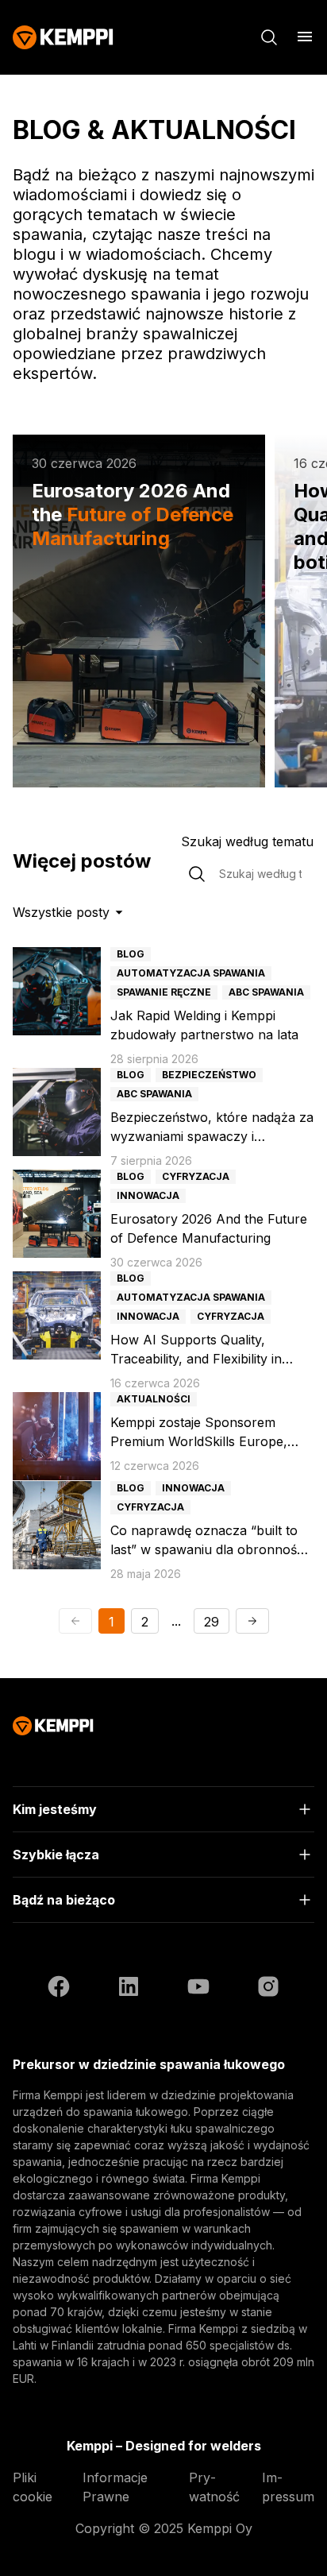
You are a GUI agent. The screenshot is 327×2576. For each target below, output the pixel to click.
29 (212, 1622)
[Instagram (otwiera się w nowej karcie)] (268, 1989)
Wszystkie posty (61, 912)
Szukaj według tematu (247, 841)
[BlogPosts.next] (252, 1621)
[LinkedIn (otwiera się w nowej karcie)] (129, 1989)
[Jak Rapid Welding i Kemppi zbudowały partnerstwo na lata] (57, 991)
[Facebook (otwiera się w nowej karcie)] (59, 1989)
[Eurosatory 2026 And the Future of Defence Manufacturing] (57, 1214)
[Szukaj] (269, 37)
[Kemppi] (63, 37)
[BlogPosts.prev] (75, 1621)
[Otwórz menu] (305, 37)
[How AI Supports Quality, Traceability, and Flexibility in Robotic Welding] (57, 1315)
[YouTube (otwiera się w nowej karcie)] (198, 1989)
